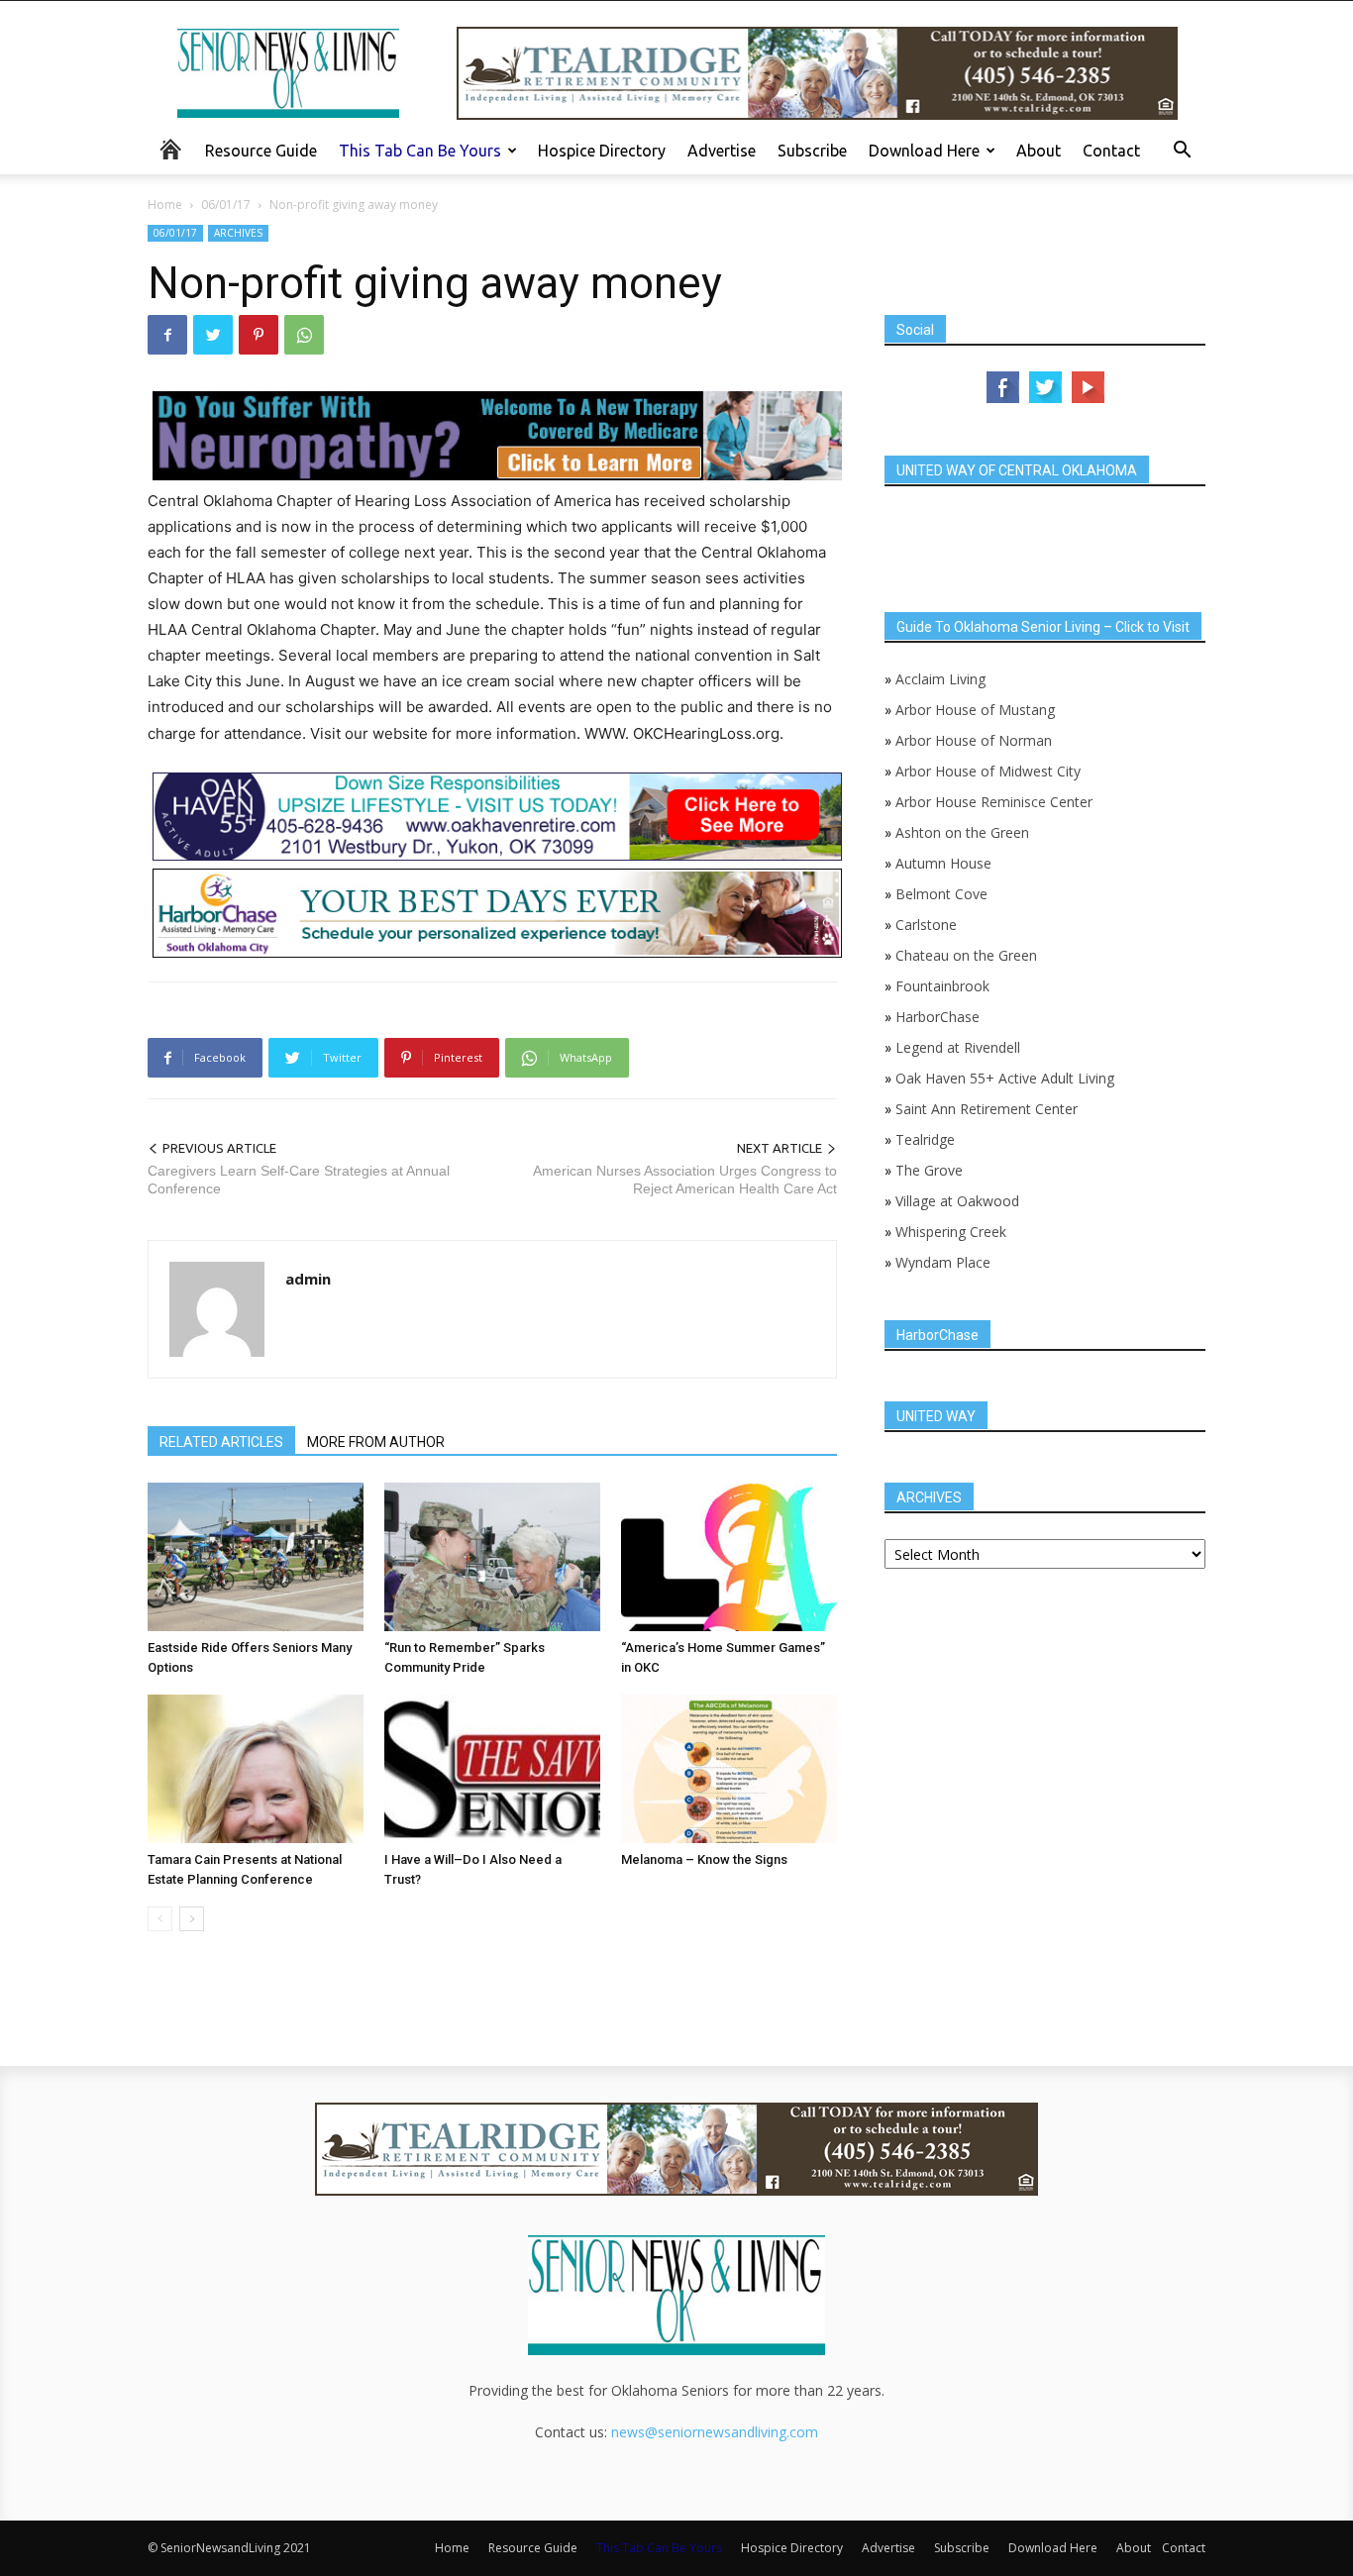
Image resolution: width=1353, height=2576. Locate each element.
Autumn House (943, 863)
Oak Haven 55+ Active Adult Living (1003, 1078)
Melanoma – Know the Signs (704, 1859)
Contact (1111, 151)
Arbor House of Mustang (975, 710)
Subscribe (812, 151)
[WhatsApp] (304, 335)
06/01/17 (226, 205)
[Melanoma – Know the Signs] (729, 1769)
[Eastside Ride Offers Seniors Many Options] (256, 1557)
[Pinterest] (259, 335)
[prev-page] (160, 1919)
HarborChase (937, 1017)
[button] (1182, 152)
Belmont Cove (941, 894)
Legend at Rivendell (958, 1047)
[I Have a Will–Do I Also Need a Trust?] (492, 1769)
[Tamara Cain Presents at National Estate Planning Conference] (256, 1769)
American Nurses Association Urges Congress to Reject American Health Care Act (685, 1180)
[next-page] (192, 1919)
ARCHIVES (238, 233)
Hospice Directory (602, 151)
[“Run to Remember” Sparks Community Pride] (492, 1557)
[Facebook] (167, 335)
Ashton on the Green (962, 832)
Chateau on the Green (966, 955)
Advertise (722, 151)
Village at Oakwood (957, 1201)
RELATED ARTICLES (221, 1442)
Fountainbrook (942, 986)
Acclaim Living (940, 679)
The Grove (929, 1170)
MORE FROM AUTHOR (376, 1442)
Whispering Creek (951, 1232)
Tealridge (927, 1139)
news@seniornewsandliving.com (715, 2432)
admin (308, 1279)
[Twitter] (213, 335)
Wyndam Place (943, 1262)
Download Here (924, 151)
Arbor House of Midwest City (988, 771)
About (1039, 151)
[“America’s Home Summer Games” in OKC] (729, 1557)
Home (165, 205)
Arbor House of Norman (974, 740)
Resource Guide (261, 151)
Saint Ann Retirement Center (987, 1109)
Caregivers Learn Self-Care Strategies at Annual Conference (299, 1180)
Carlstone (926, 925)
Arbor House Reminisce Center (994, 802)
